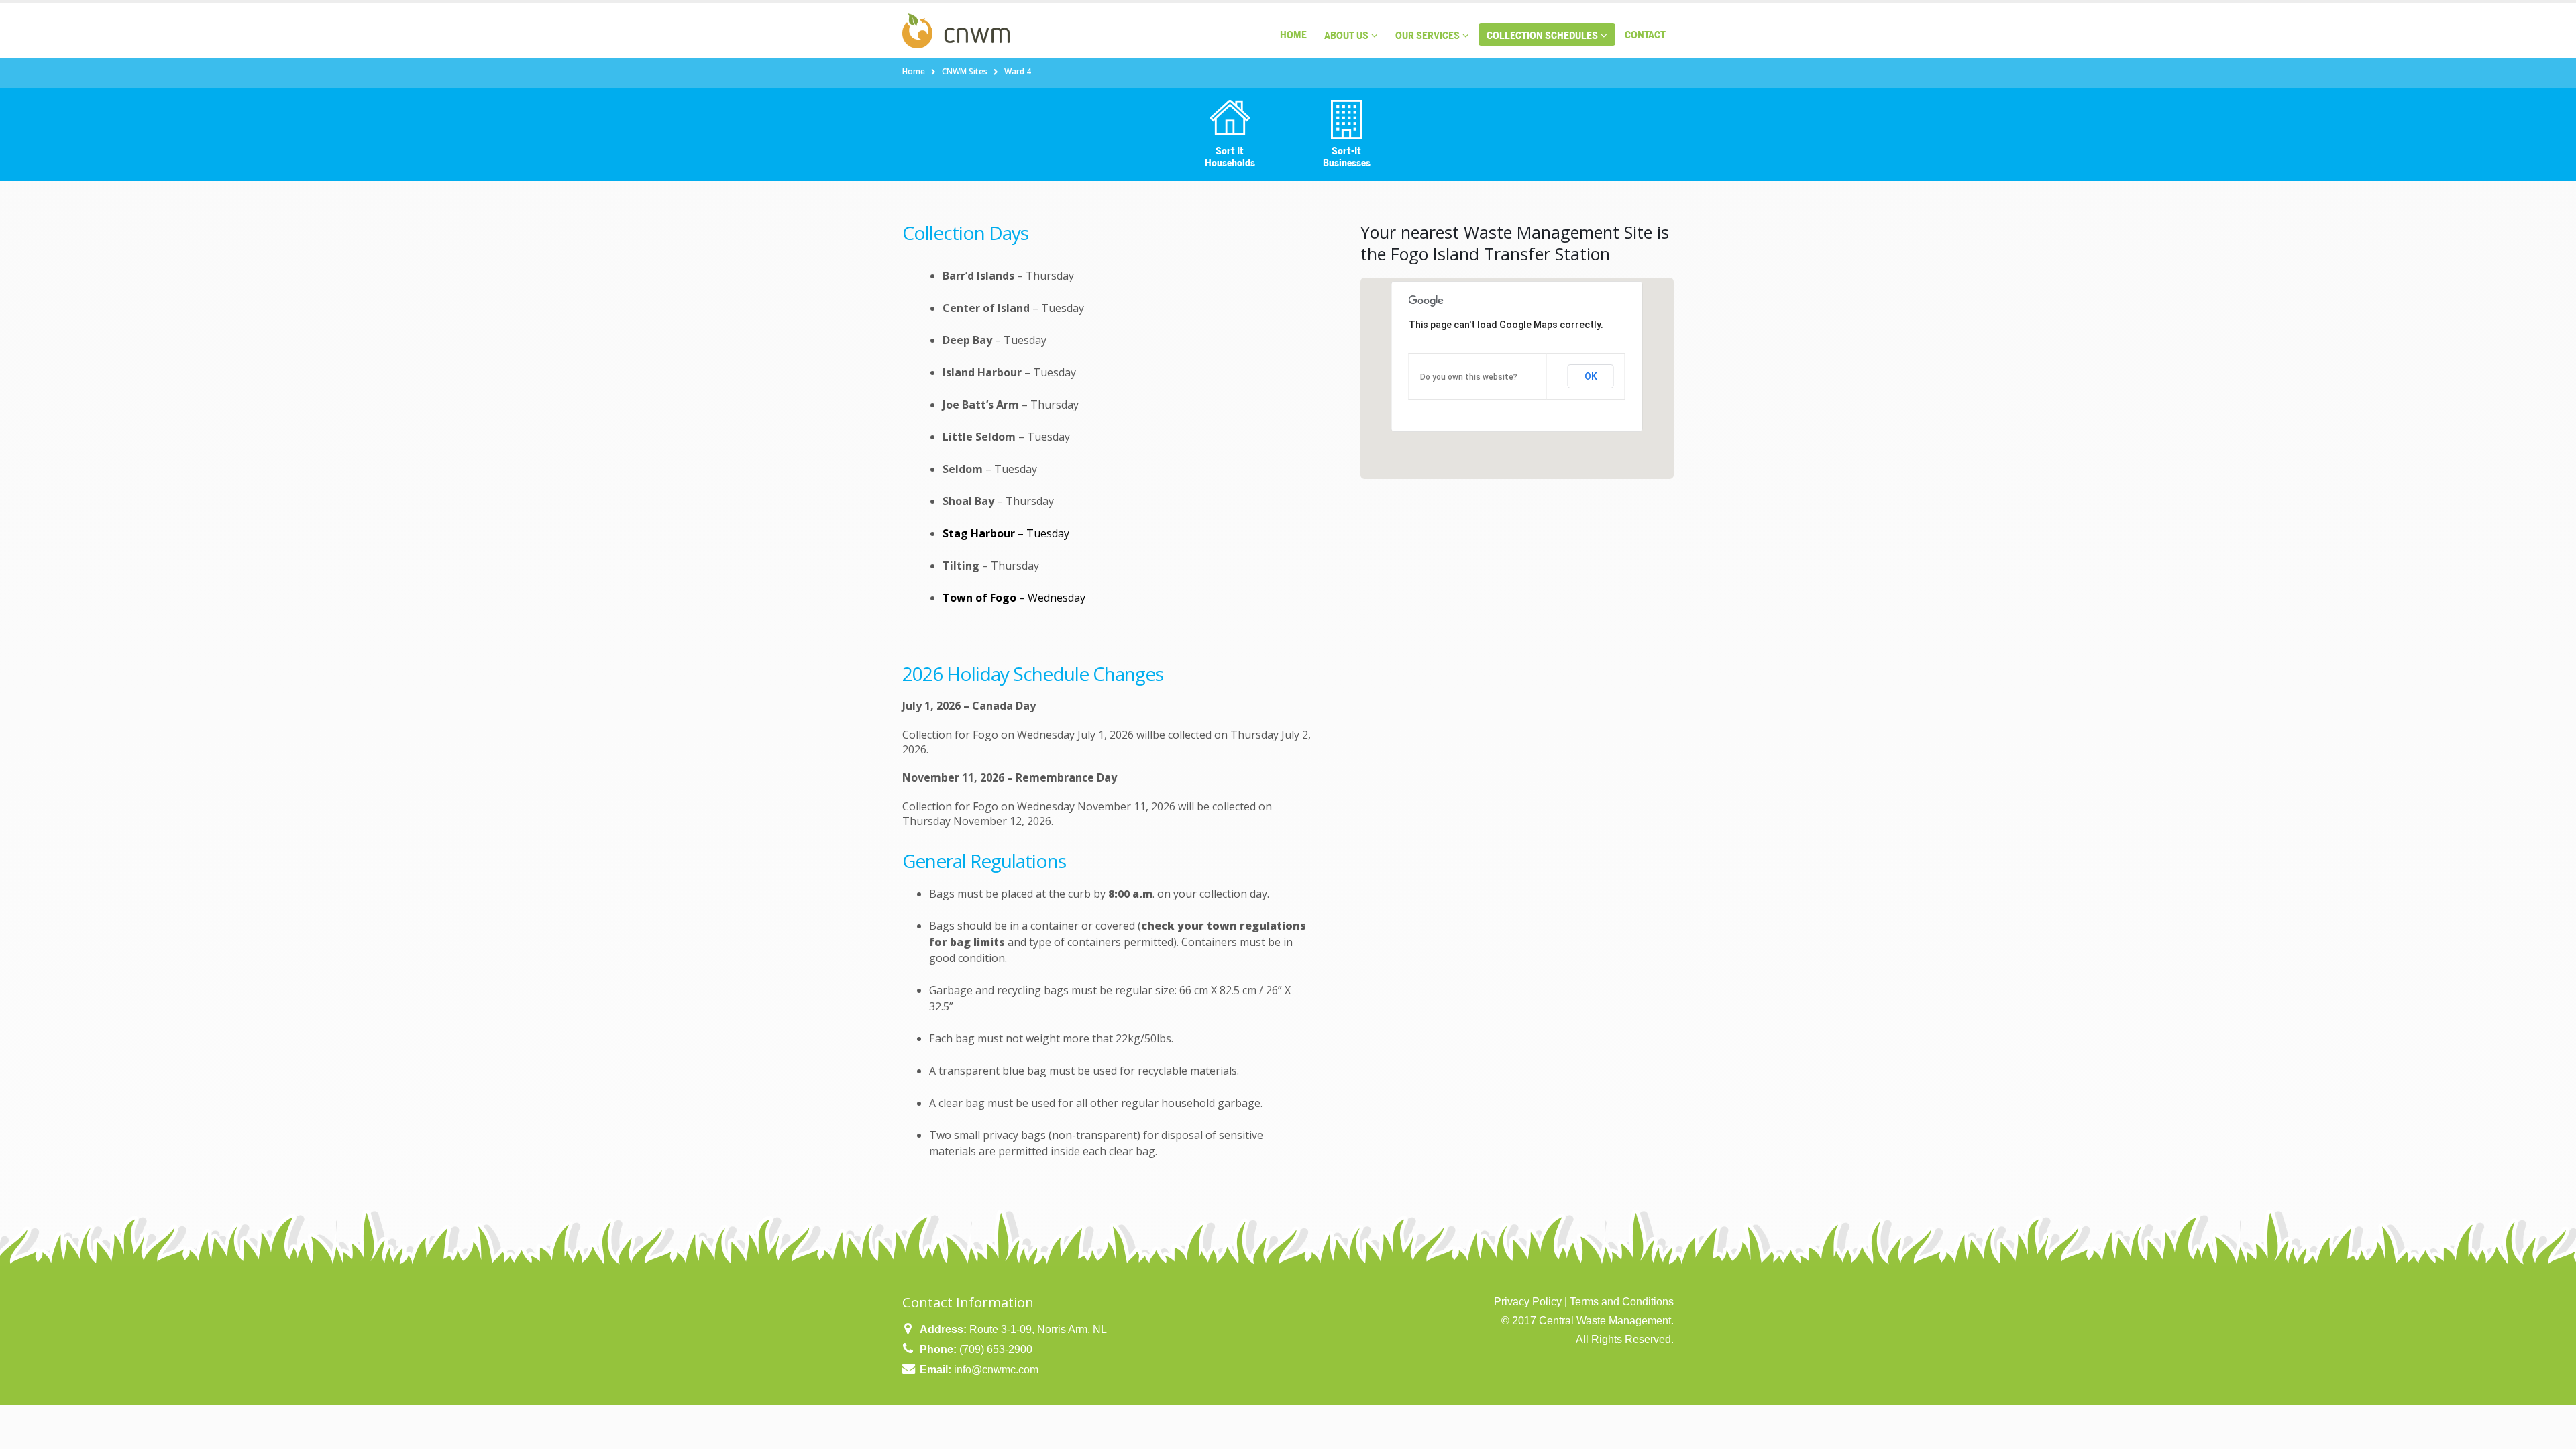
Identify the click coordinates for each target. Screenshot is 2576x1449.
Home (1293, 35)
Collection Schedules (1542, 35)
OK (1591, 376)
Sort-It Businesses (1347, 157)
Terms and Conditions (1622, 1302)
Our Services (1428, 35)
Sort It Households (1230, 157)
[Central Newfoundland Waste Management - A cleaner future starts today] (956, 31)
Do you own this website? (1469, 377)
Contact (1645, 35)
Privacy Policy (1528, 1302)
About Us (1346, 35)
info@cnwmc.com (996, 1370)
